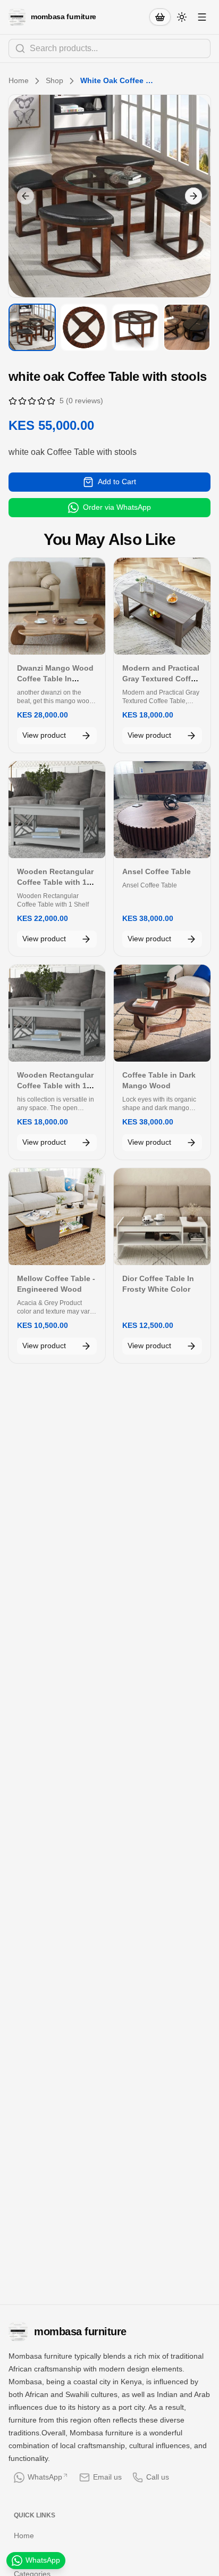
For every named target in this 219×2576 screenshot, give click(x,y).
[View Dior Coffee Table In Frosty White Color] (162, 1217)
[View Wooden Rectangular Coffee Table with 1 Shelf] (57, 810)
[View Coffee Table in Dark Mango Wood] (162, 1013)
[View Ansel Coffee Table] (162, 810)
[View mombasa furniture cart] (160, 17)
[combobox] (109, 48)
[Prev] (26, 196)
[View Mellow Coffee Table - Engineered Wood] (57, 1217)
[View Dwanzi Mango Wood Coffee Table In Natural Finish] (57, 606)
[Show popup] (207, 48)
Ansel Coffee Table (157, 871)
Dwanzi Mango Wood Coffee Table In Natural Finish (55, 679)
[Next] (193, 196)
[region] (109, 196)
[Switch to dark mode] (182, 17)
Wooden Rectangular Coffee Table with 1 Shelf (55, 882)
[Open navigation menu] (202, 17)
